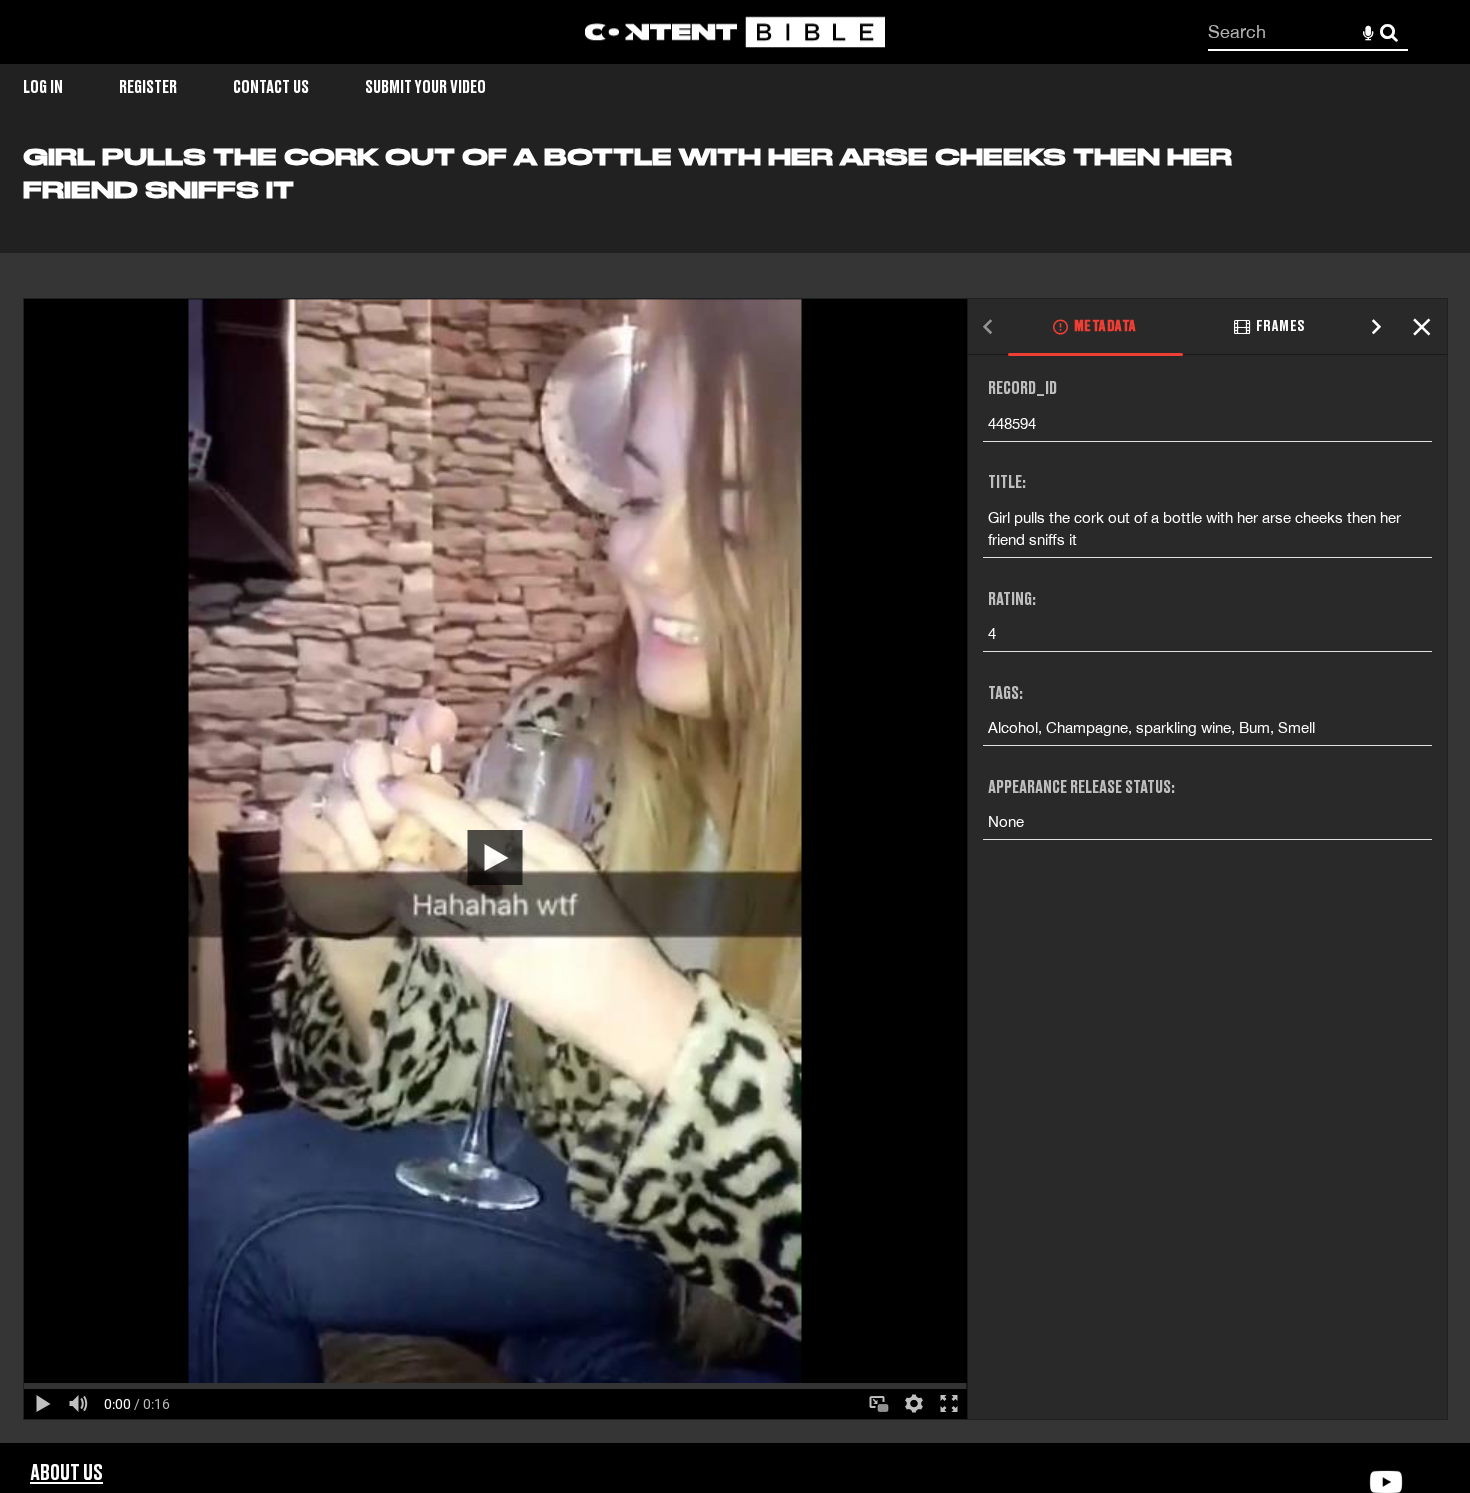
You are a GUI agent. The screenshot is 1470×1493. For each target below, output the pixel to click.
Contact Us (271, 87)
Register (148, 87)
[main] (735, 792)
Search (1389, 32)
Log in (43, 87)
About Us (66, 1473)
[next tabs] (1377, 327)
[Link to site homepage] (735, 32)
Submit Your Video (425, 87)
